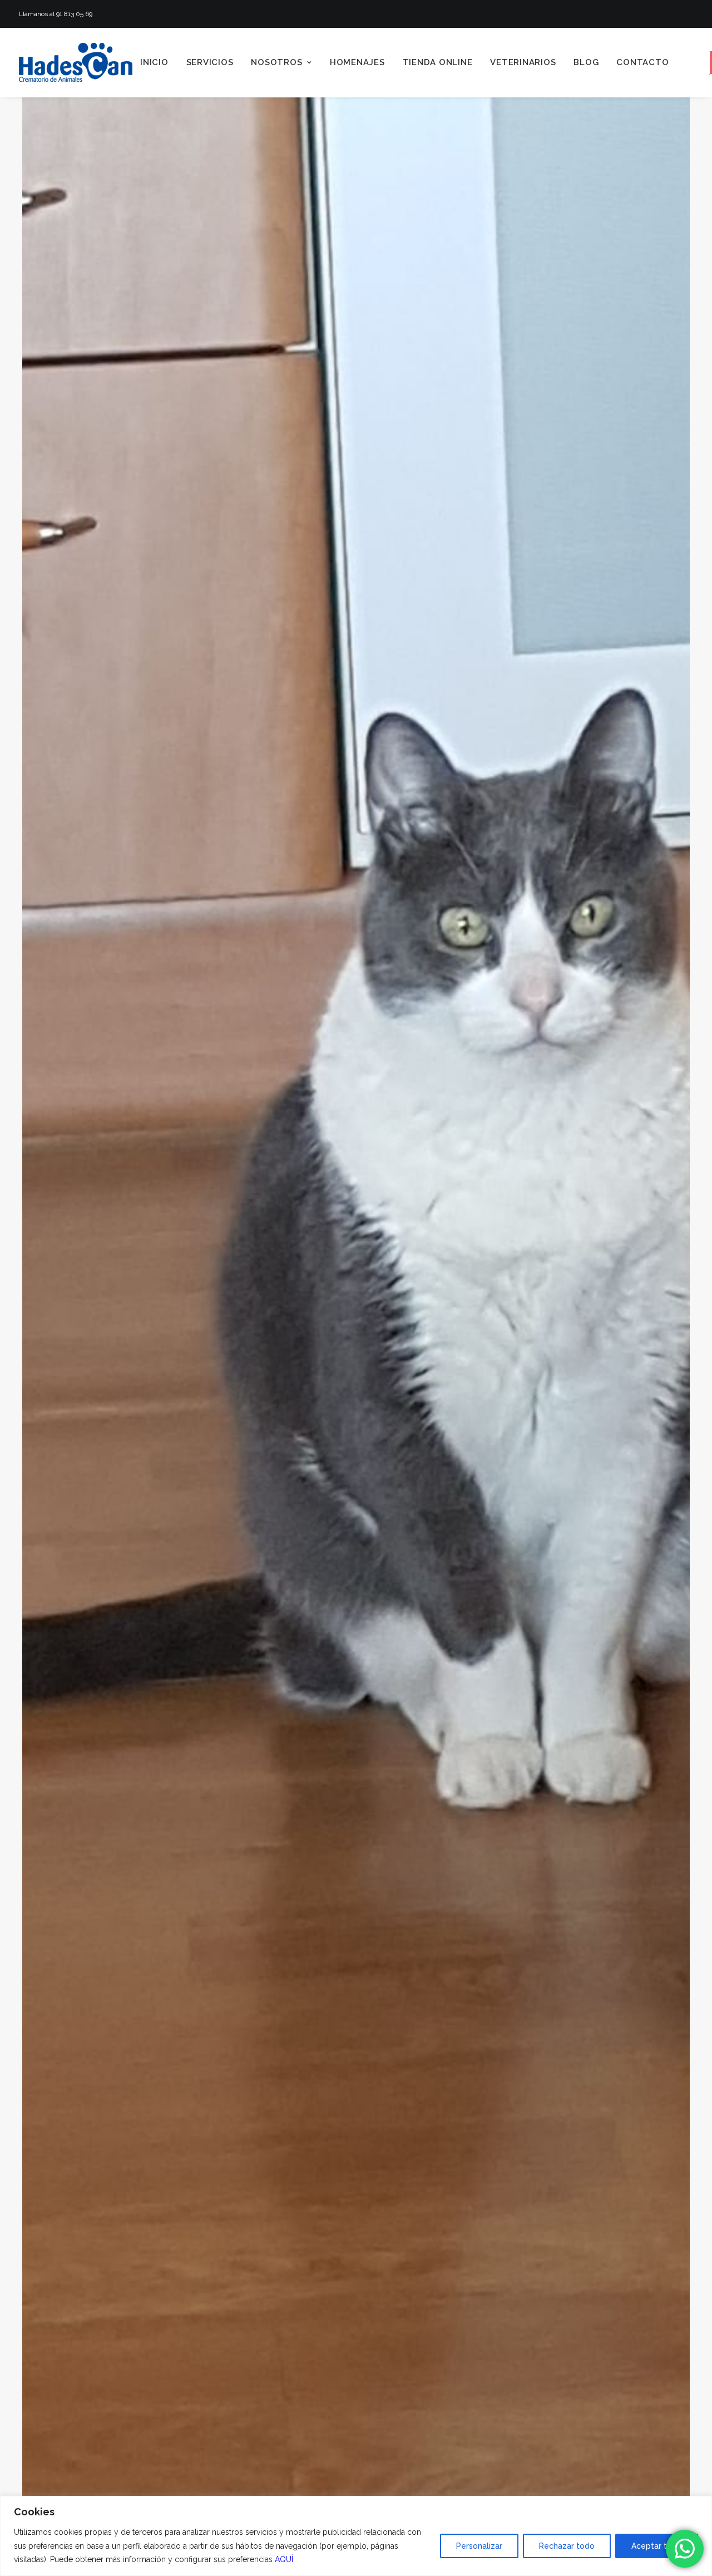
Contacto (642, 62)
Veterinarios (523, 62)
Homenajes (357, 62)
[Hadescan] (76, 62)
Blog (586, 62)
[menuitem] (154, 62)
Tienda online (438, 62)
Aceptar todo (657, 2546)
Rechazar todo (567, 2546)
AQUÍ (284, 2559)
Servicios (210, 62)
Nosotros (276, 62)
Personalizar (479, 2546)
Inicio (154, 62)
